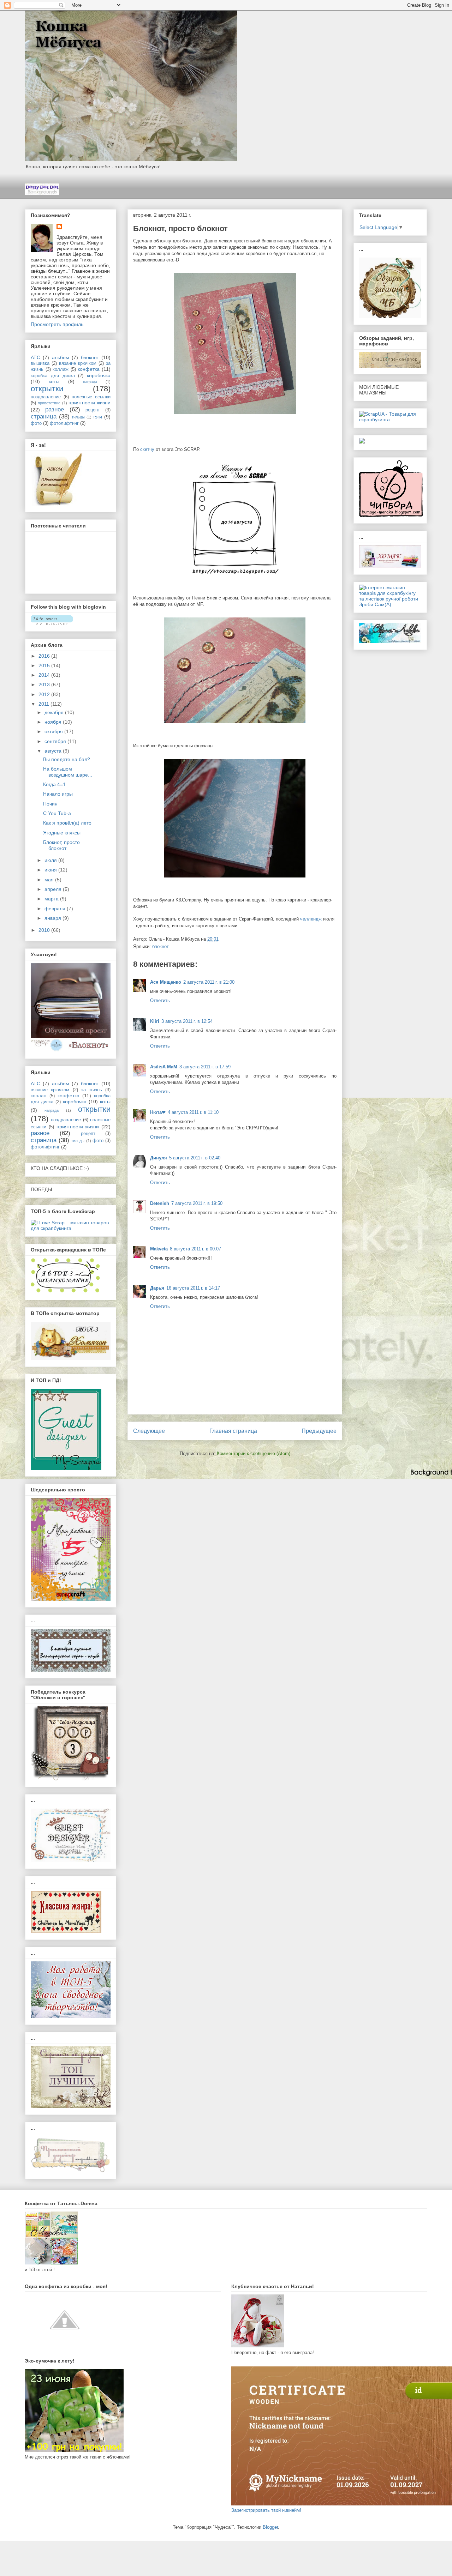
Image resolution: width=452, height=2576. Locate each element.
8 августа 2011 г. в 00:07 (195, 1249)
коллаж (61, 369)
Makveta (159, 1249)
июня (51, 870)
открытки (47, 389)
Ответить (160, 1000)
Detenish (160, 1203)
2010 (45, 930)
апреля (54, 889)
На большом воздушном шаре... (68, 772)
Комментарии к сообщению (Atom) (254, 1453)
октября (54, 731)
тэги (97, 417)
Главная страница (233, 1431)
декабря (55, 712)
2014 (45, 675)
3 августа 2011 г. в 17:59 (205, 1067)
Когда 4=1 (54, 784)
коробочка (99, 375)
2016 (45, 656)
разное (55, 409)
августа (54, 751)
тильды (78, 417)
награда (90, 382)
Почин (50, 804)
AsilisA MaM (164, 1067)
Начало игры (58, 794)
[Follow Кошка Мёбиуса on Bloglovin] (52, 623)
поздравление (46, 397)
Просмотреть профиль (57, 324)
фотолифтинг (64, 423)
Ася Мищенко (166, 982)
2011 (44, 704)
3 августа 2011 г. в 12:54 (187, 1021)
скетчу (147, 449)
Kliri (155, 1021)
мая (50, 880)
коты (54, 381)
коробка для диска (53, 376)
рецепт (93, 410)
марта (52, 899)
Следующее (149, 1431)
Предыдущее (319, 1431)
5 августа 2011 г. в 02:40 (195, 1158)
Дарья (157, 1288)
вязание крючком (78, 363)
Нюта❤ (158, 1112)
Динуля (159, 1158)
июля (51, 860)
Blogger (270, 2527)
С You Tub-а (57, 813)
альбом (61, 357)
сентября (56, 741)
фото (36, 423)
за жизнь (91, 1090)
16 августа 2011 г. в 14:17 (193, 1288)
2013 (45, 684)
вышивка (40, 363)
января (53, 918)
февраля (56, 909)
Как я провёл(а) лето (67, 823)
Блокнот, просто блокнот (61, 845)
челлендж (312, 919)
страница (44, 417)
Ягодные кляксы (62, 833)
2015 (45, 665)
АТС (35, 357)
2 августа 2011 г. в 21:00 (209, 982)
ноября (54, 722)
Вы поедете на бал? (67, 759)
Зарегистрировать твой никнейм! (266, 2510)
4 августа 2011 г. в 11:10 (193, 1112)
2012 (45, 694)
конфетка (89, 369)
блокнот (160, 946)
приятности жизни (90, 403)
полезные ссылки (91, 397)
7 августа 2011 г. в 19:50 (197, 1203)
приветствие (49, 403)
